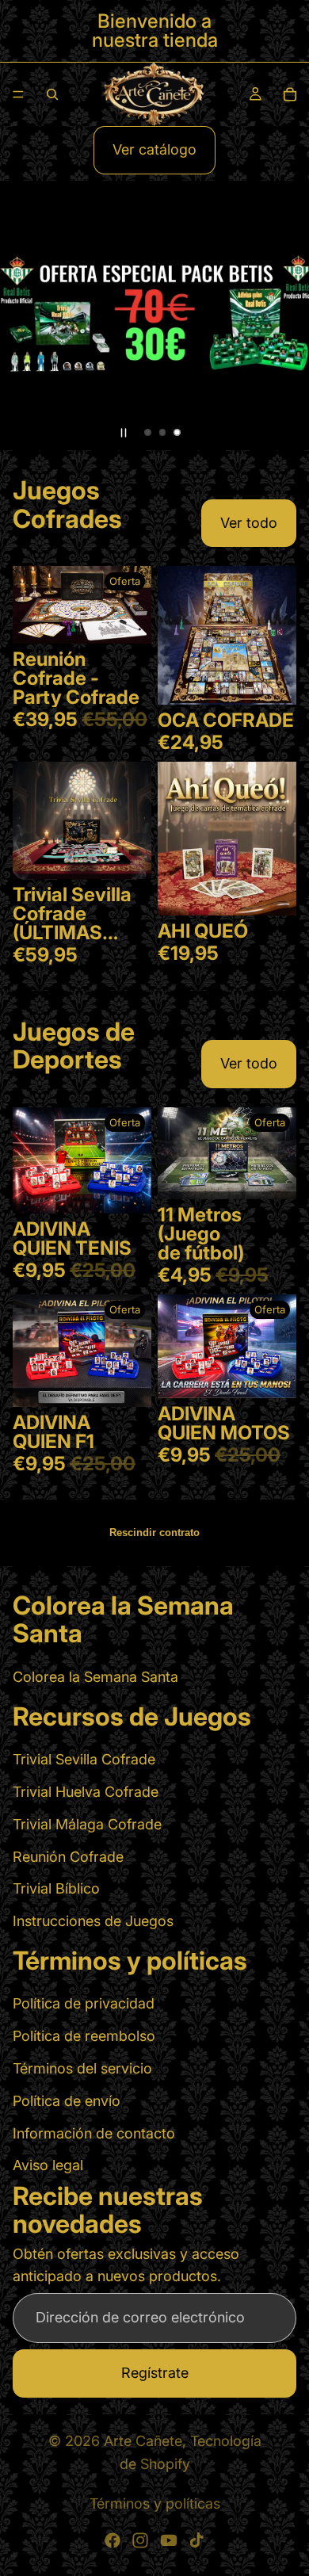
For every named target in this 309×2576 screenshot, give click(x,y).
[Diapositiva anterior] (25, 315)
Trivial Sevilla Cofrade (84, 1759)
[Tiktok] (196, 2540)
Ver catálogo (154, 149)
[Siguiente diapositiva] (284, 315)
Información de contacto (94, 2133)
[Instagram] (140, 2540)
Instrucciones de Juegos (93, 1921)
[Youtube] (169, 2540)
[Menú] (18, 94)
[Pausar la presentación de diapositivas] (124, 433)
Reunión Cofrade (68, 1857)
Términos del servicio (82, 2068)
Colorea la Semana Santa (95, 1677)
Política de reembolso (84, 2036)
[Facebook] (113, 2540)
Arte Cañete (143, 2441)
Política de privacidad (84, 2004)
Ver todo (249, 523)
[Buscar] (52, 94)
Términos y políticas (155, 2503)
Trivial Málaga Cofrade (87, 1824)
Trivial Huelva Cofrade (86, 1792)
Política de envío (67, 2101)
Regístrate (155, 2373)
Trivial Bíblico (56, 1888)
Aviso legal (48, 2166)
